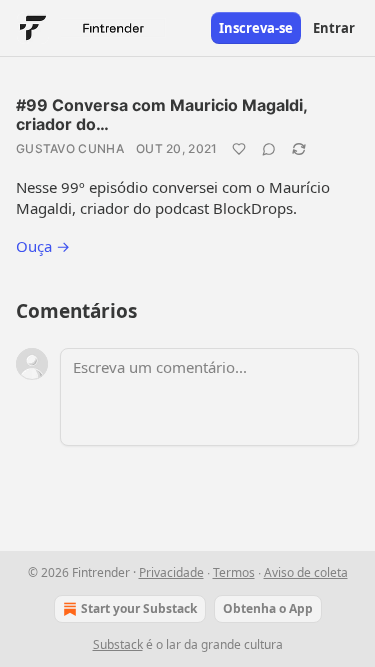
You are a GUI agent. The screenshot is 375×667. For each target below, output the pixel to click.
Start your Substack (139, 608)
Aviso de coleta (306, 572)
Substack (118, 644)
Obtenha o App (268, 608)
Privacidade (171, 572)
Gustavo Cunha (70, 148)
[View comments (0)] (269, 149)
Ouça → (43, 246)
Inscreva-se (256, 28)
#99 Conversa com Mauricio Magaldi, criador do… (161, 114)
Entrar (334, 28)
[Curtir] (239, 149)
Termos (234, 572)
